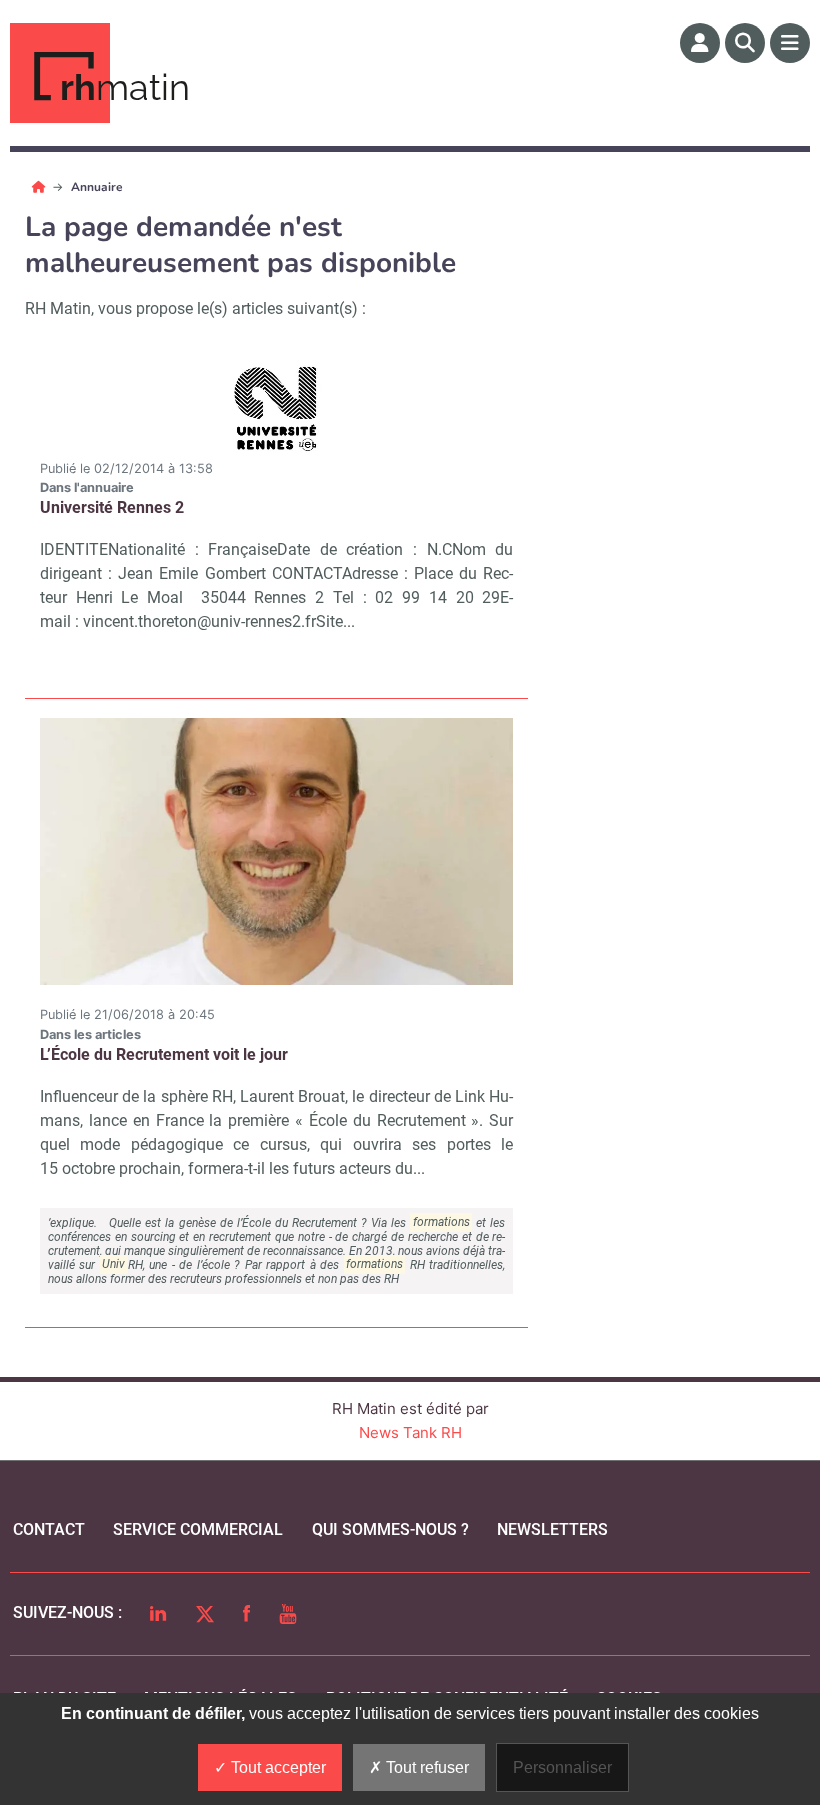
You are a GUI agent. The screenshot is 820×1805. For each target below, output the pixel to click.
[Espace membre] (700, 43)
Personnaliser (562, 1767)
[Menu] (790, 43)
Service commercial (198, 1529)
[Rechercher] (745, 43)
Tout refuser (425, 1767)
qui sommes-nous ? (390, 1529)
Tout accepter (276, 1767)
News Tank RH (410, 1432)
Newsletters (552, 1529)
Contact (49, 1529)
